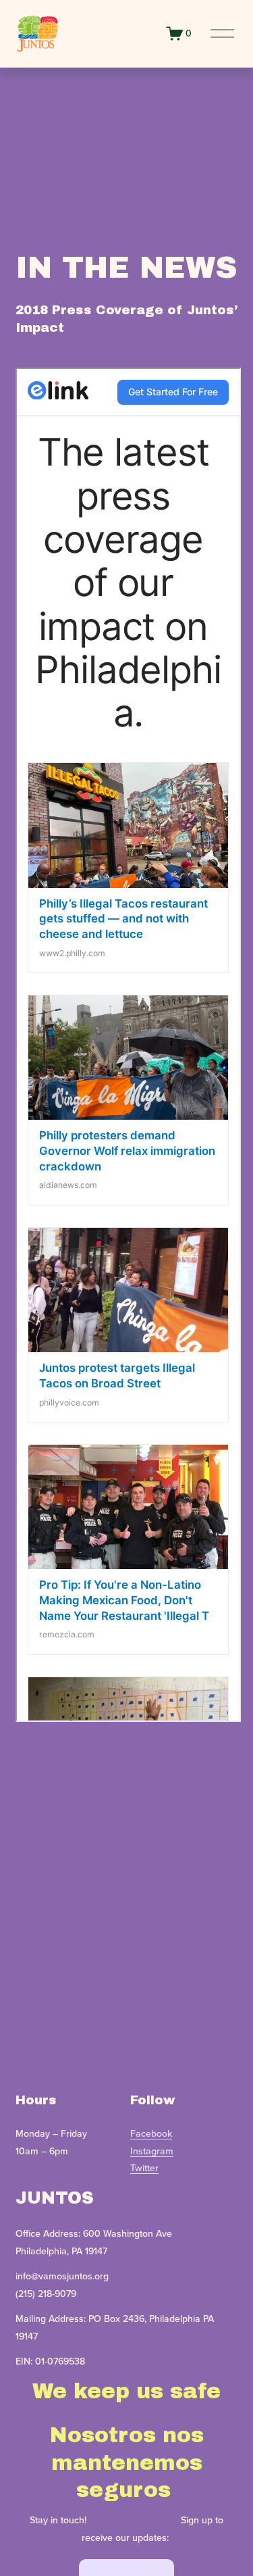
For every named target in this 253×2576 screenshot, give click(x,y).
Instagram (152, 2151)
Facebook (151, 2133)
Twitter (144, 2168)
